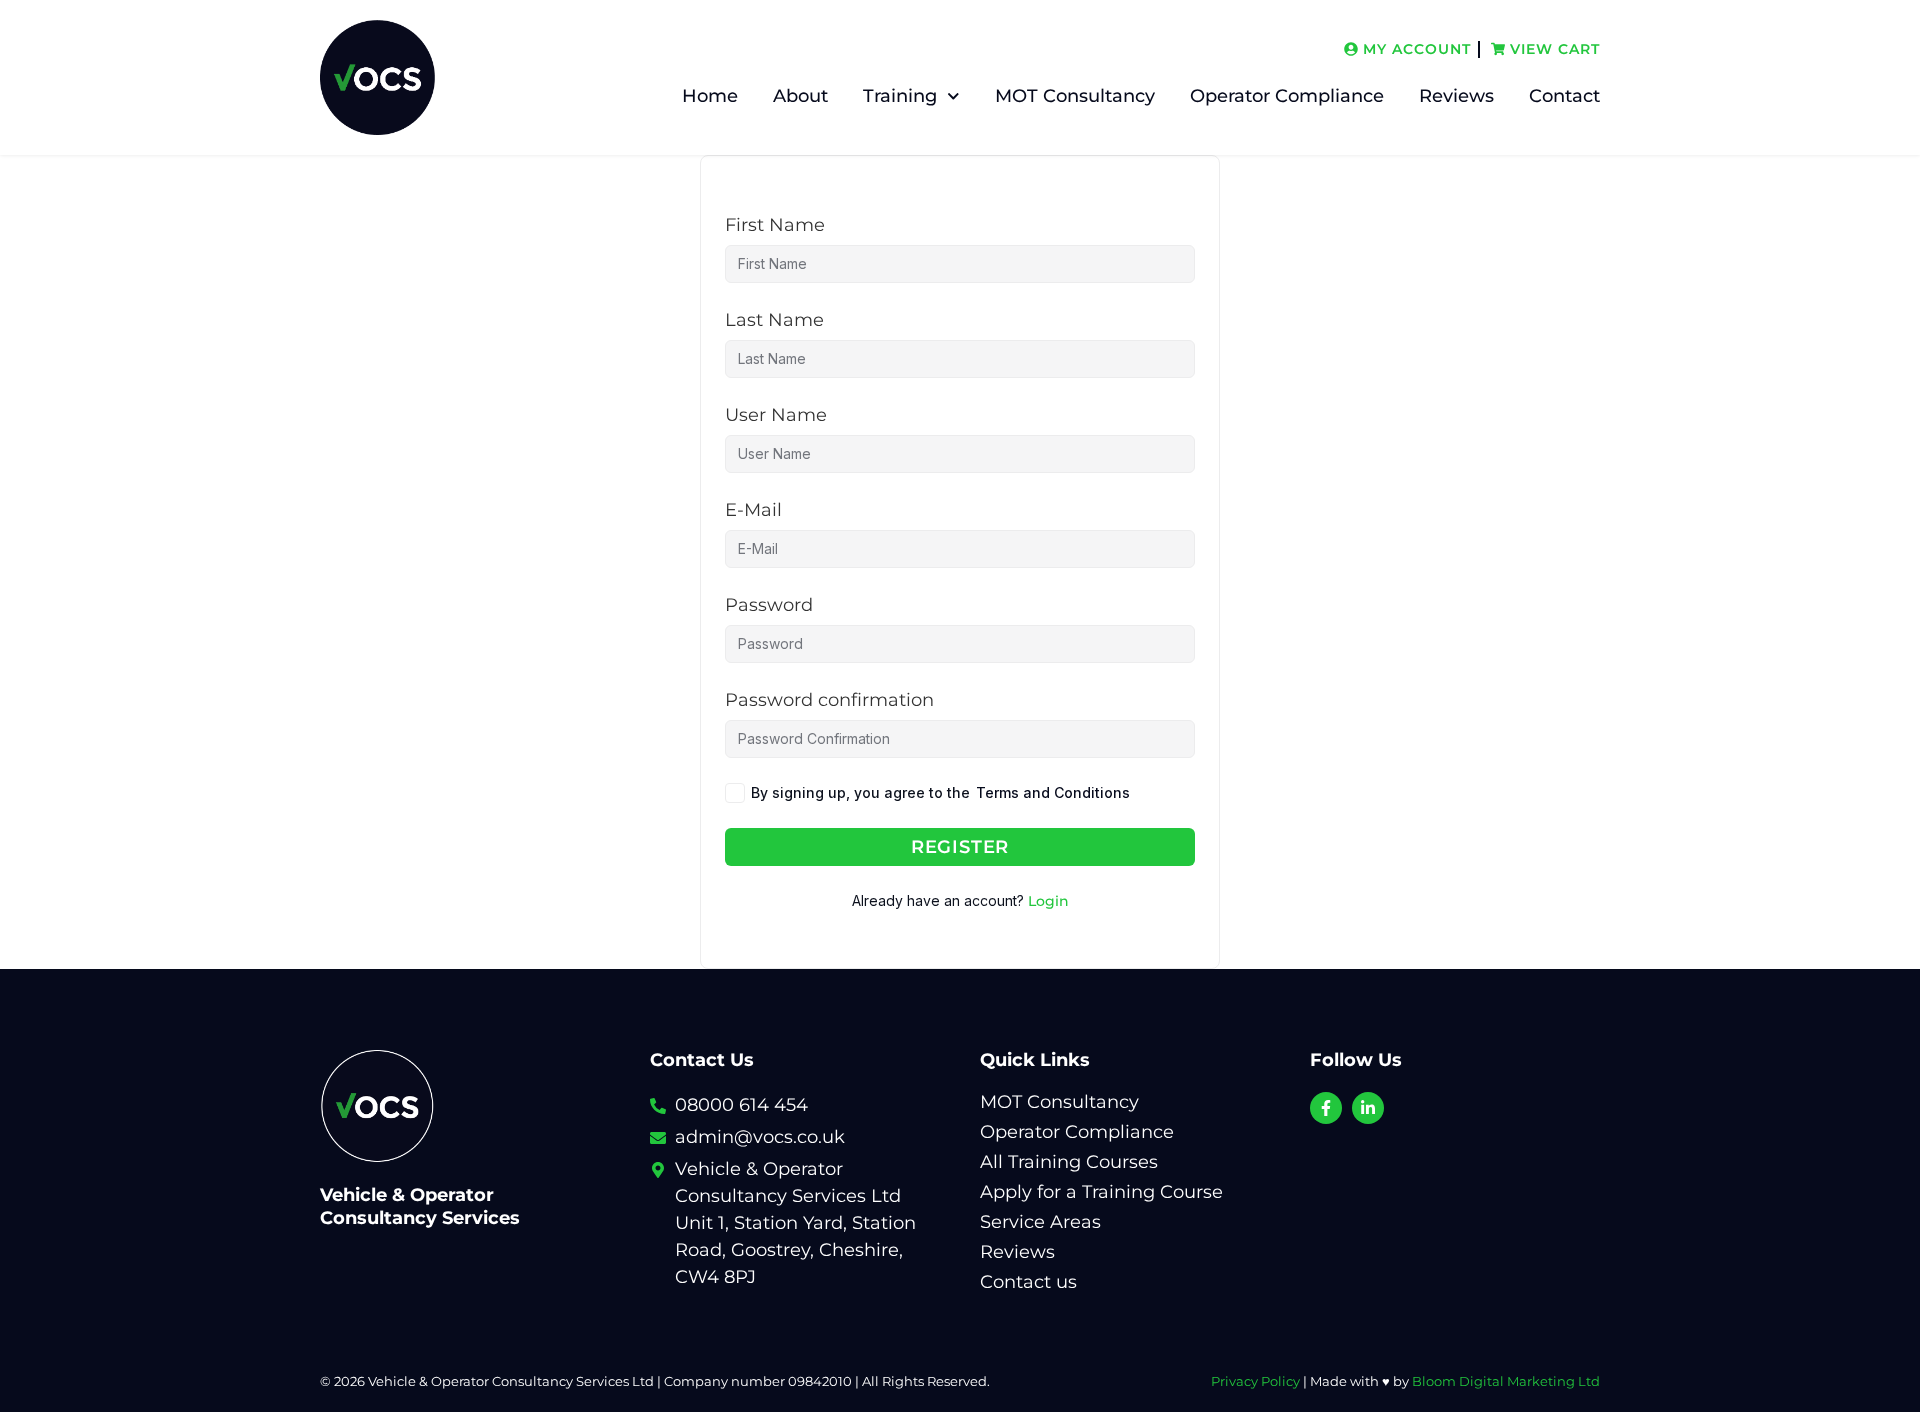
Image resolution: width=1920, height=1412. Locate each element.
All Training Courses (1069, 1162)
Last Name (774, 320)
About (800, 96)
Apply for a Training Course (1101, 1192)
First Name (775, 225)
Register (960, 847)
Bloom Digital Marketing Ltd (1506, 1381)
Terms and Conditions (1053, 792)
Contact (1564, 96)
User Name (776, 415)
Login (1048, 901)
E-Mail (753, 510)
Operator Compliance (1287, 96)
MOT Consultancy (1075, 96)
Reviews (1456, 96)
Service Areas (1040, 1222)
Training (900, 96)
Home (710, 96)
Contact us (1028, 1282)
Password (769, 605)
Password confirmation (829, 700)
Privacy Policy (1255, 1381)
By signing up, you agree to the (940, 792)
